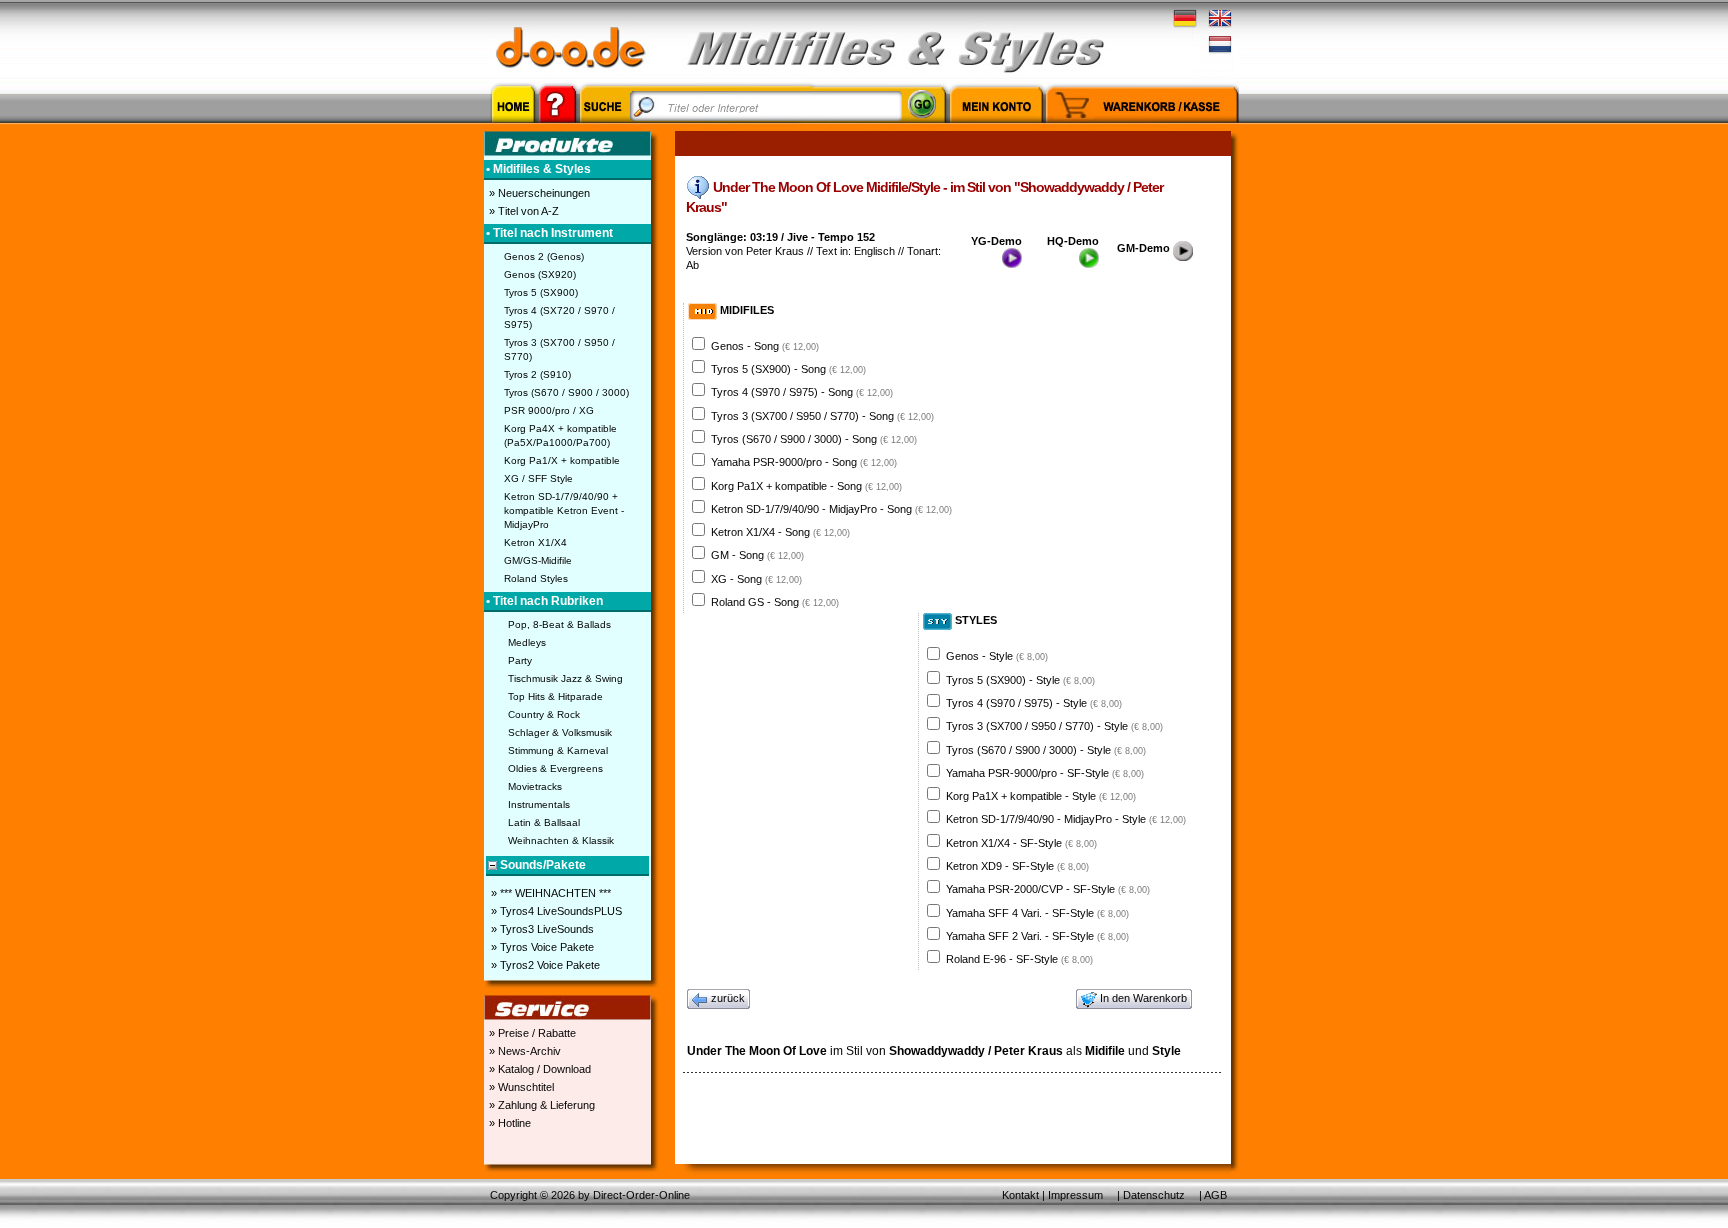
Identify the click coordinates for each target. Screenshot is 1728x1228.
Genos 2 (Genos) (544, 256)
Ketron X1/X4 (535, 542)
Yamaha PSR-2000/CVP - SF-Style (1048, 889)
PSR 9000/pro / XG (549, 410)
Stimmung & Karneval (558, 750)
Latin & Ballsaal (544, 822)
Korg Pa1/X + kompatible (562, 460)
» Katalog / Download (538, 1069)
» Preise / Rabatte (531, 1033)
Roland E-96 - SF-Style (1019, 959)
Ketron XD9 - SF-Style (1017, 866)
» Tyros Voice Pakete (541, 947)
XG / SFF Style (538, 478)
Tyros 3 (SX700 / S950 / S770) (559, 349)
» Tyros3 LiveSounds (541, 929)
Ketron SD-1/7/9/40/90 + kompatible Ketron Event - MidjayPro (564, 510)
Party (520, 660)
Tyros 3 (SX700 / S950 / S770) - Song (822, 416)
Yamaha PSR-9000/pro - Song (804, 462)
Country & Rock (544, 714)
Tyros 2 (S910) (537, 374)
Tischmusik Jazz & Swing (565, 678)
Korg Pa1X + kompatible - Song (806, 486)
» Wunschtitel (520, 1087)
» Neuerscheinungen (538, 193)
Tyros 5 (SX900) (541, 292)
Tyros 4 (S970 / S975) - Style (1034, 703)
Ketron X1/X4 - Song (780, 532)
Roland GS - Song (775, 602)
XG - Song (756, 579)
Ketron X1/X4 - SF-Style (1021, 843)
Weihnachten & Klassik (561, 840)
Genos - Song (765, 346)
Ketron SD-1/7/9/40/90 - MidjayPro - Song (831, 509)
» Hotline (508, 1123)
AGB (1215, 1195)
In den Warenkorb (1143, 998)
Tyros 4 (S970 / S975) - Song (802, 392)
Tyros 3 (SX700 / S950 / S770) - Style (1054, 726)
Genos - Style (997, 656)
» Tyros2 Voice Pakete (544, 965)
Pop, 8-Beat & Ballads (559, 624)
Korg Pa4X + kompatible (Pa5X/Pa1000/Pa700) (560, 435)
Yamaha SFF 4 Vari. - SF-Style (1037, 913)
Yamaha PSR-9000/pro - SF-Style (1045, 773)
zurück (728, 998)
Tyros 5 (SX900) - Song (788, 369)
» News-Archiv (523, 1051)
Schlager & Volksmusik (560, 732)
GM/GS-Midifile (538, 560)
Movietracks (535, 786)
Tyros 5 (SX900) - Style (1020, 680)
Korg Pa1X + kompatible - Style (1041, 796)
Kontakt (1020, 1195)
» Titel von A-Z (522, 211)
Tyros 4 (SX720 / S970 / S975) (559, 317)
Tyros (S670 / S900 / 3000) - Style (1046, 750)
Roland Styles (536, 578)
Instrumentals (539, 804)
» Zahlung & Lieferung (540, 1105)
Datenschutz (1154, 1195)
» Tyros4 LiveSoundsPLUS (555, 911)
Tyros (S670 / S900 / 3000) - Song (814, 439)
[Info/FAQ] (557, 126)
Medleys (527, 642)
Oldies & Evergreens (555, 768)
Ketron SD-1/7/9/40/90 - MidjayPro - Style (1066, 819)
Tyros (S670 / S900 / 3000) (566, 392)
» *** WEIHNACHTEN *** (549, 893)
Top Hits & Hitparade (555, 696)
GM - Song (757, 555)
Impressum (1075, 1195)
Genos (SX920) (540, 274)
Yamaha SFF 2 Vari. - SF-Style (1037, 936)
